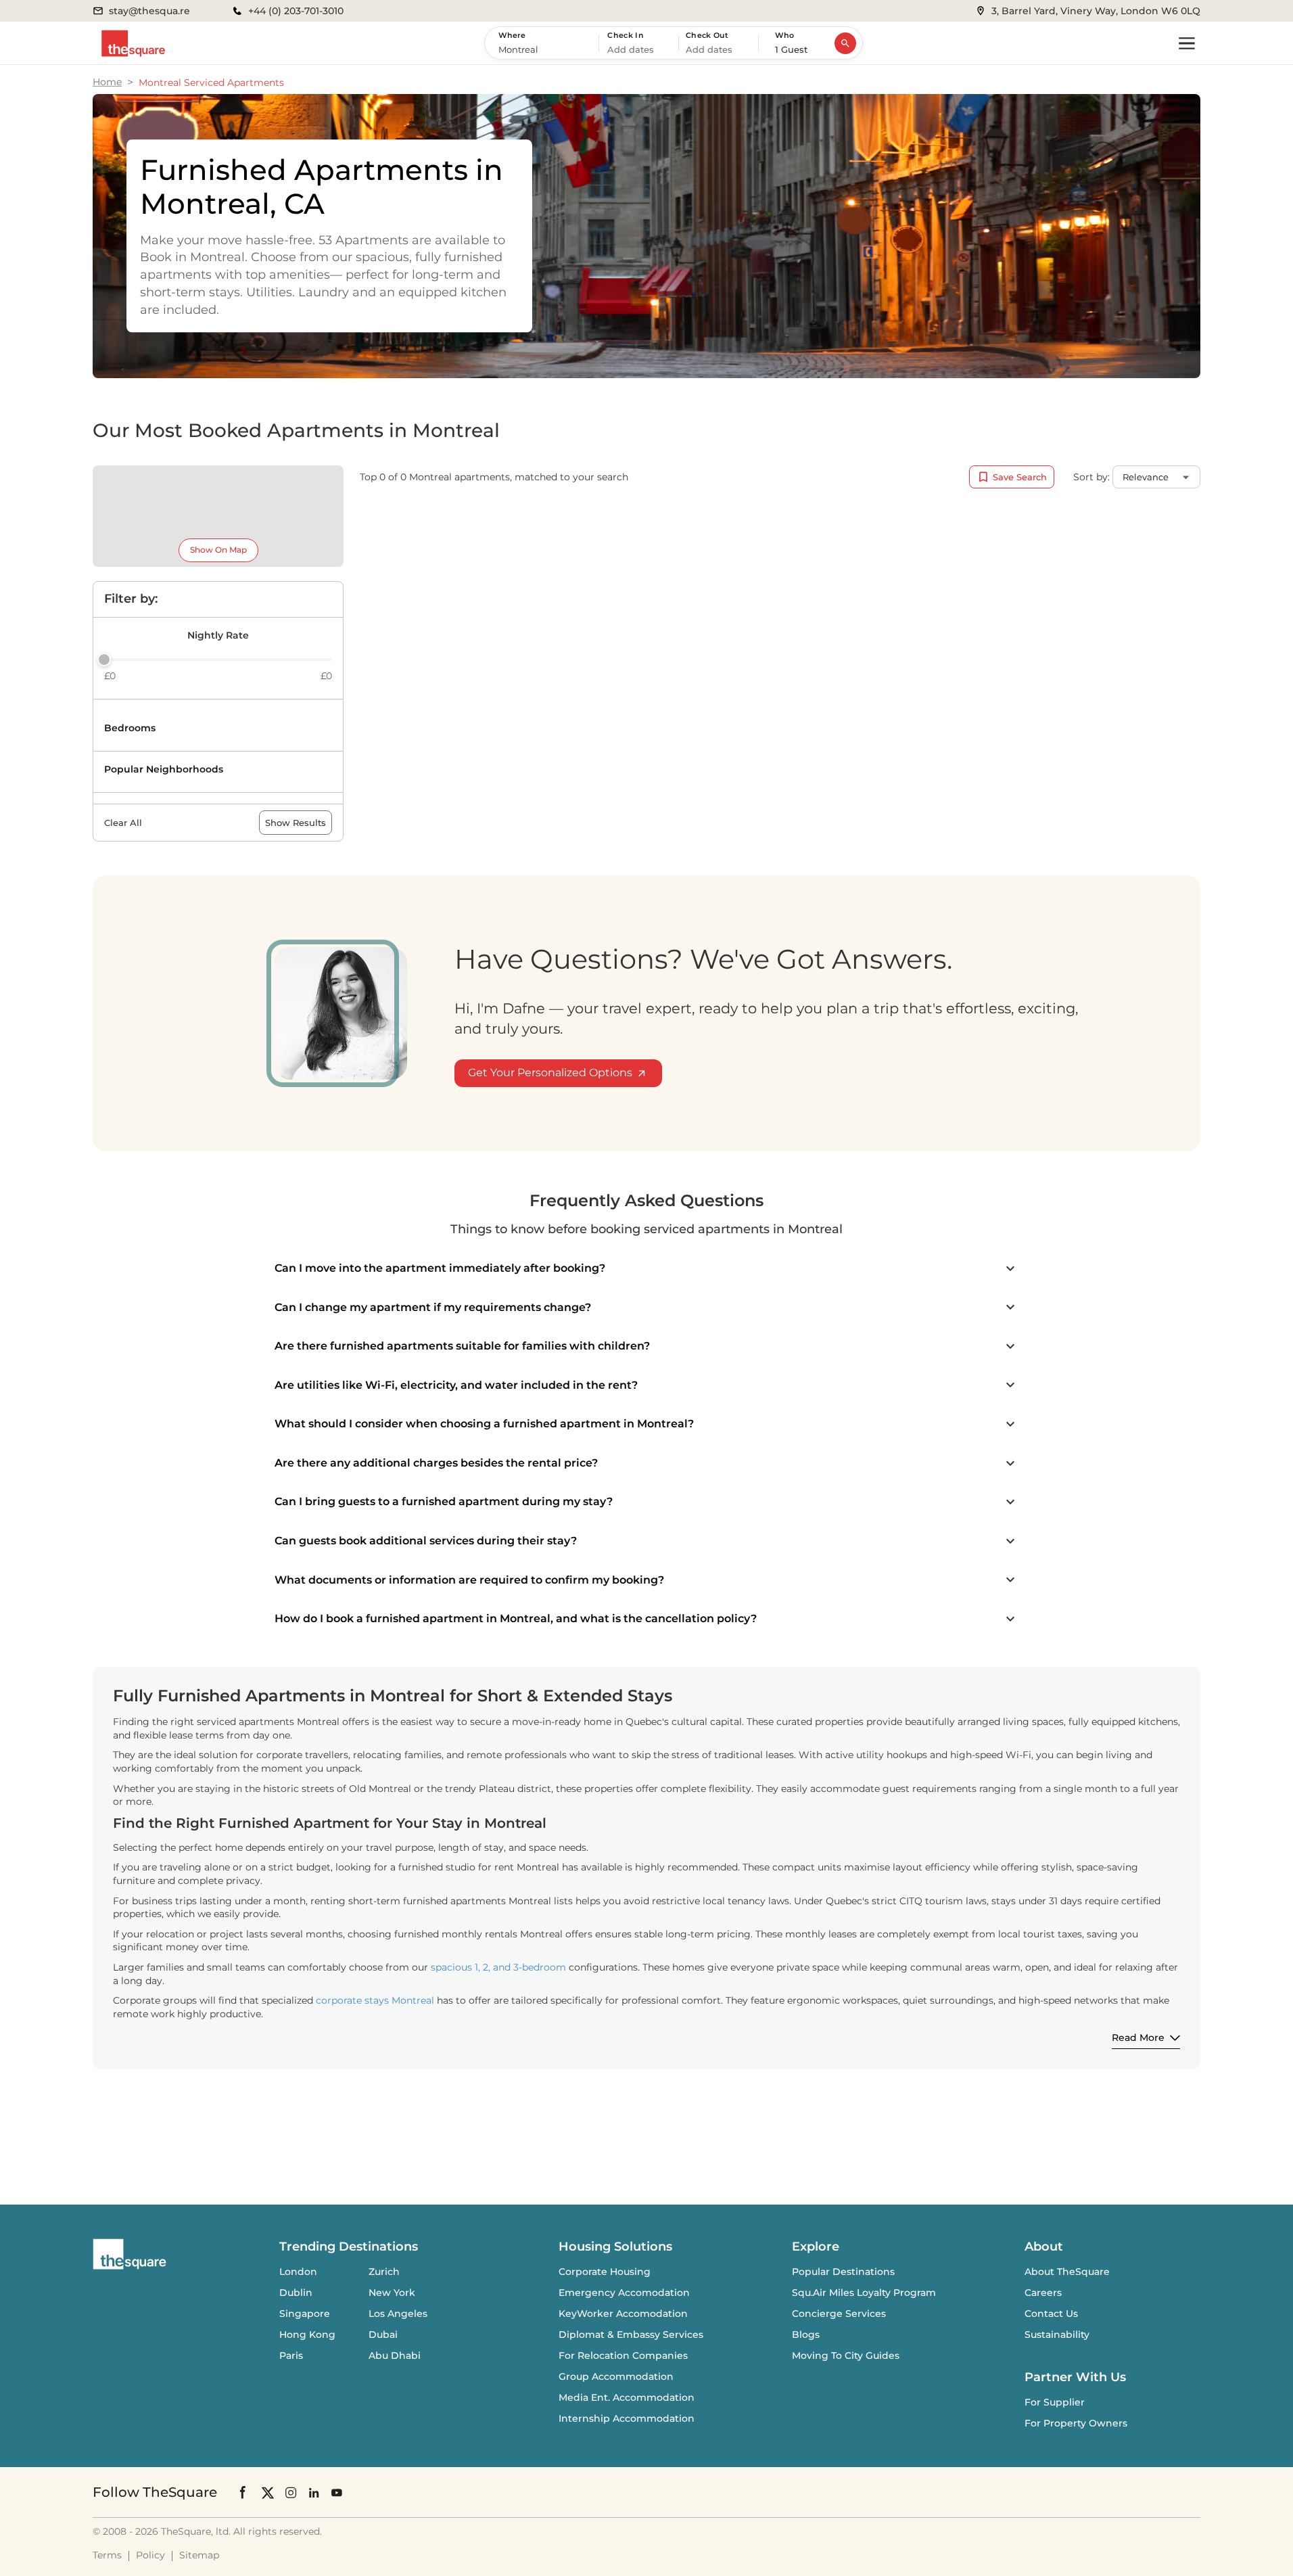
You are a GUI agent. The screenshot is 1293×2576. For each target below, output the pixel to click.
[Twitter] (268, 2492)
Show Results (296, 823)
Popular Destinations (843, 2272)
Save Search (1020, 477)
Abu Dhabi (395, 2355)
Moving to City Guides (846, 2355)
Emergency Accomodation (624, 2293)
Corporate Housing (605, 2272)
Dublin (296, 2293)
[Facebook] (243, 2492)
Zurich (384, 2272)
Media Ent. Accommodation (627, 2397)
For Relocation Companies (623, 2355)
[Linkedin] (314, 2492)
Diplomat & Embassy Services (631, 2334)
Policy (150, 2555)
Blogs (806, 2334)
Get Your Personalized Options (550, 1073)
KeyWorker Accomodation (623, 2314)
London (298, 2272)
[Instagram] (291, 2492)
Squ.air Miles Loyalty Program (864, 2293)
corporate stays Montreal (375, 2000)
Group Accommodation (616, 2376)
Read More (1138, 2038)
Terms (107, 2555)
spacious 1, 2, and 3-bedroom (498, 1967)
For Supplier (1055, 2402)
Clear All (123, 823)
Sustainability (1057, 2334)
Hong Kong (307, 2334)
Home (107, 82)
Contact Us (1051, 2314)
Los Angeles (398, 2314)
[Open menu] (1187, 43)
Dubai (383, 2334)
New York (392, 2293)
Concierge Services (839, 2314)
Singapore (305, 2314)
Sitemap (199, 2555)
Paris (291, 2355)
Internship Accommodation (627, 2418)
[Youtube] (337, 2492)
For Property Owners (1076, 2423)
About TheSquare (1067, 2272)
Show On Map (218, 550)
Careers (1043, 2293)
